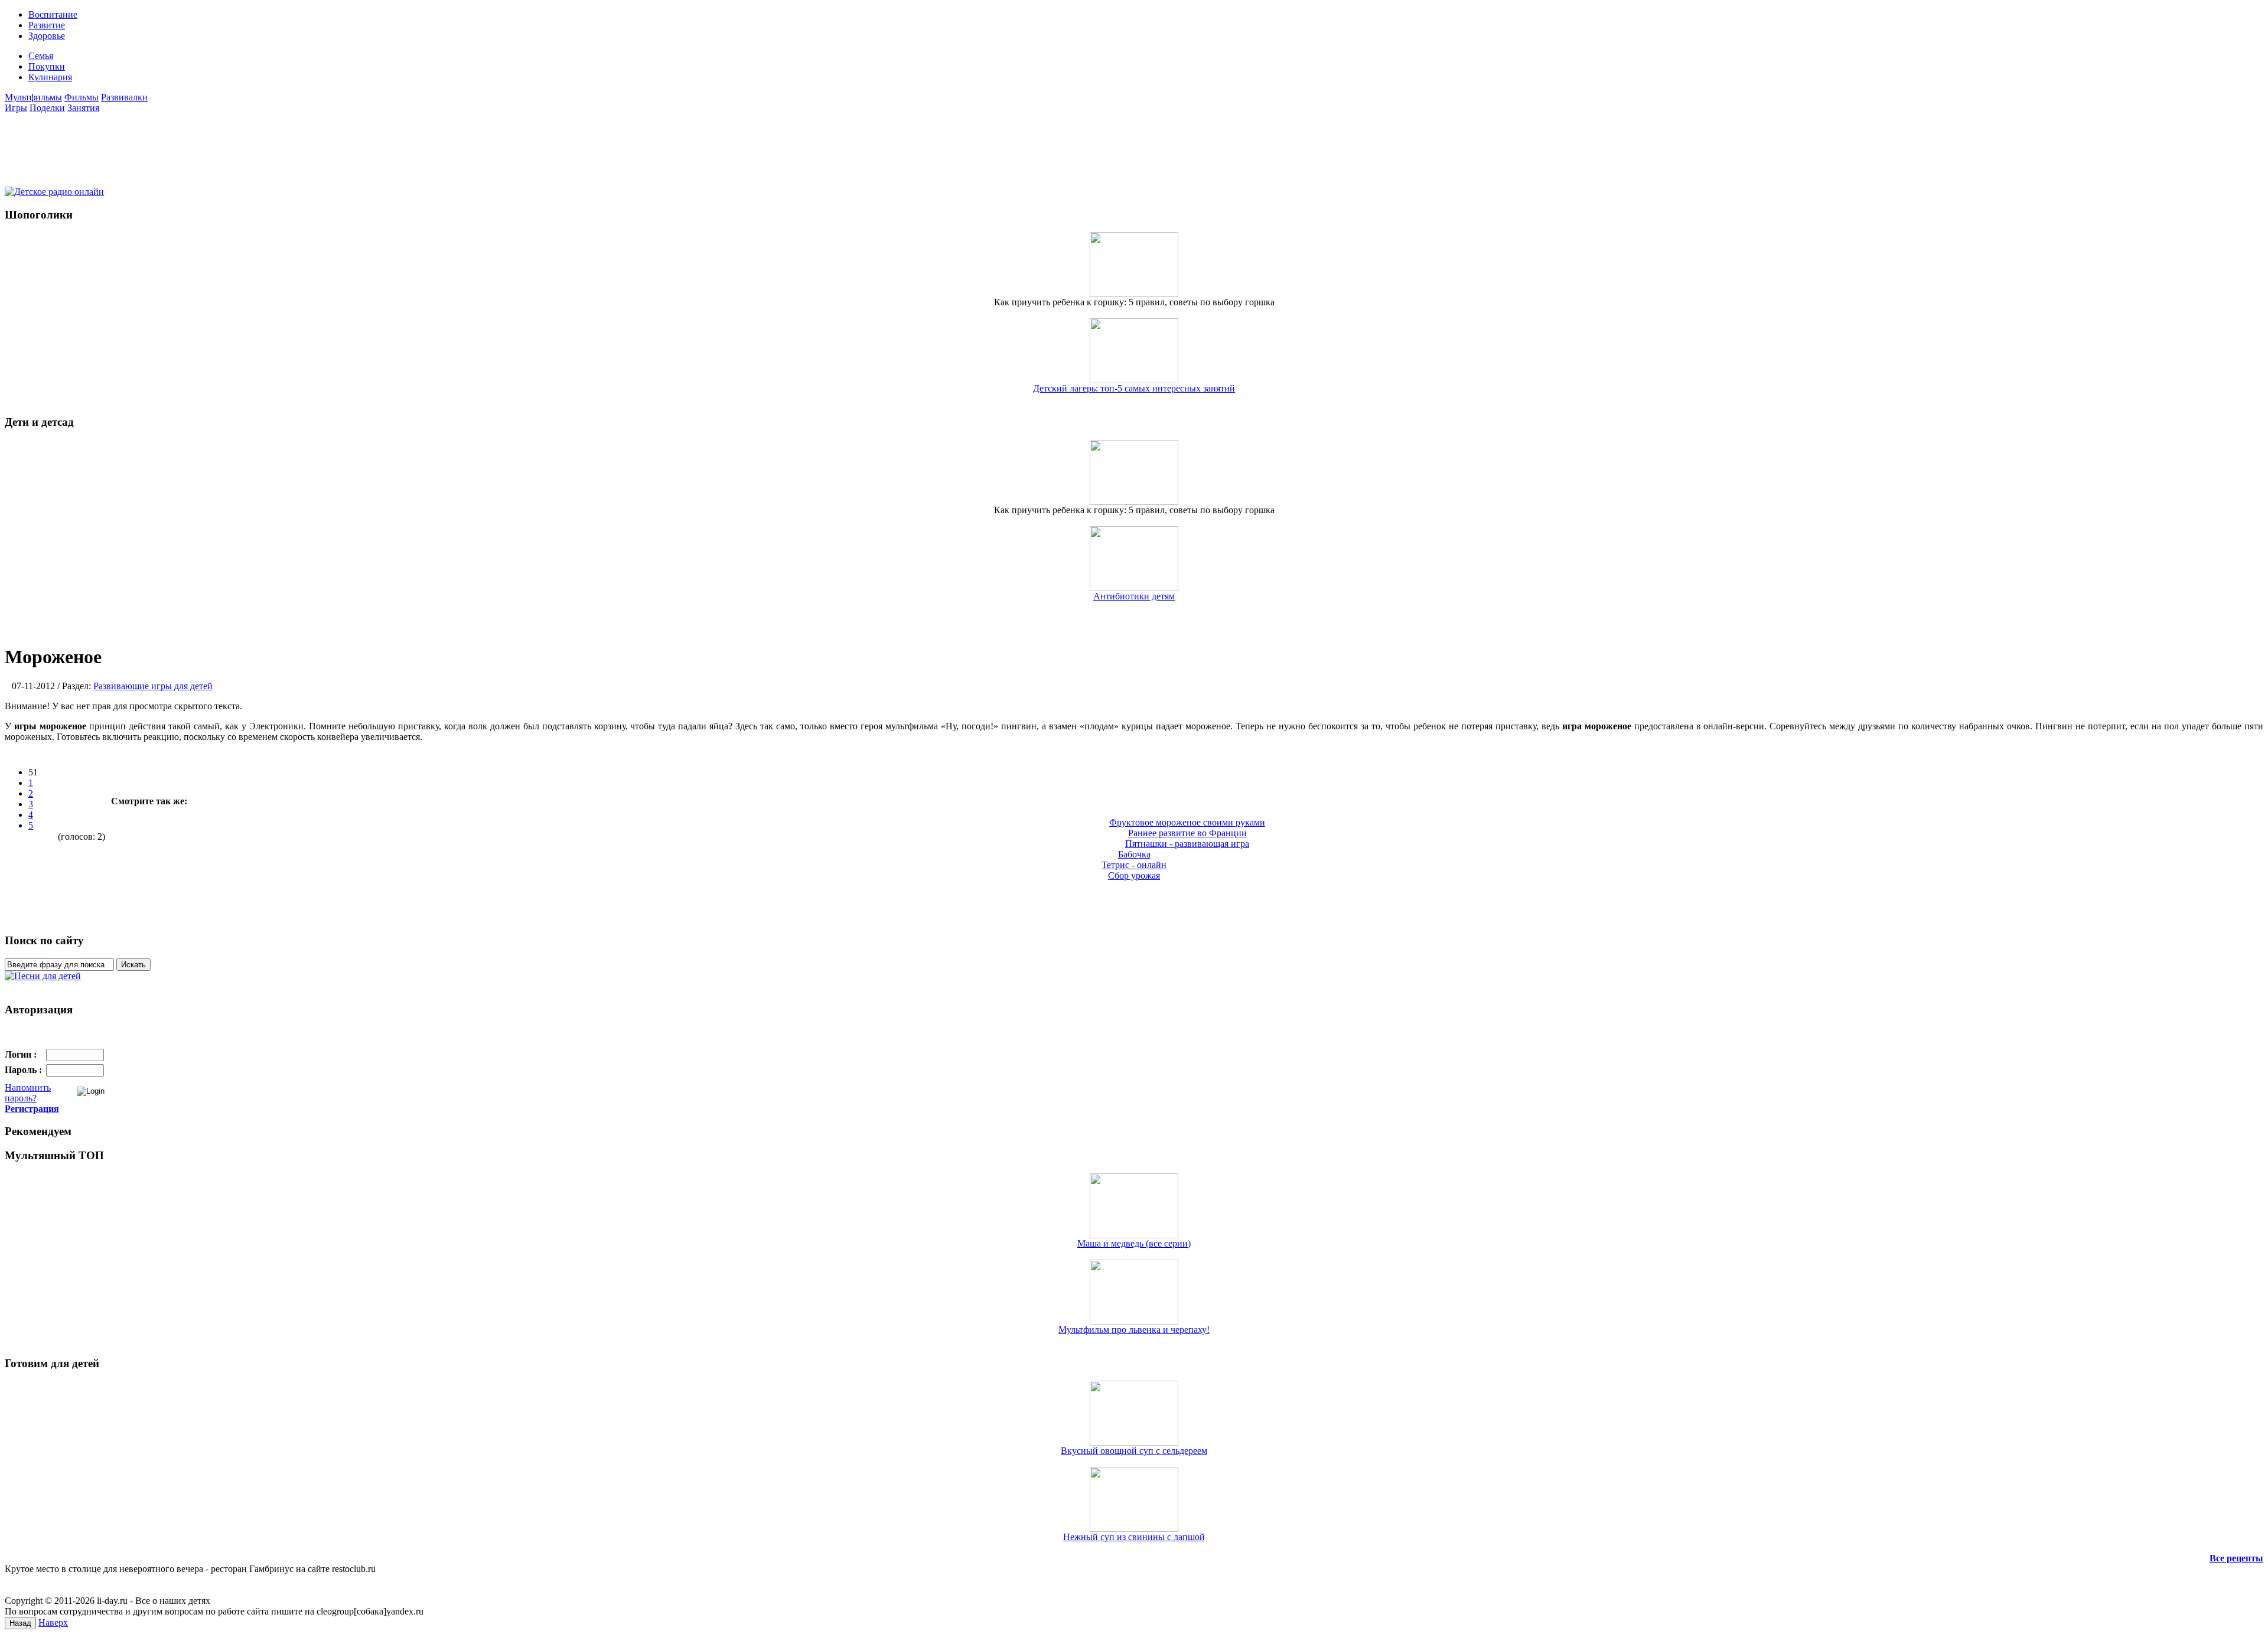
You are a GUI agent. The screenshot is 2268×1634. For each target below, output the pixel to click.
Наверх (53, 1622)
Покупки (47, 66)
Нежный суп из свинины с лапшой (1134, 1537)
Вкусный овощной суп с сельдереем (1134, 1451)
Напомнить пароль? (28, 1093)
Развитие (47, 25)
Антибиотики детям (1134, 596)
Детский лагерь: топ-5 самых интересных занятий (1134, 388)
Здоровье (47, 36)
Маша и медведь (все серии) (1134, 1243)
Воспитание (53, 14)
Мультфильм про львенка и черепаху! (1134, 1330)
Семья (41, 56)
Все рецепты (2236, 1558)
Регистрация (32, 1109)
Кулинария (50, 77)
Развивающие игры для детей (153, 686)
